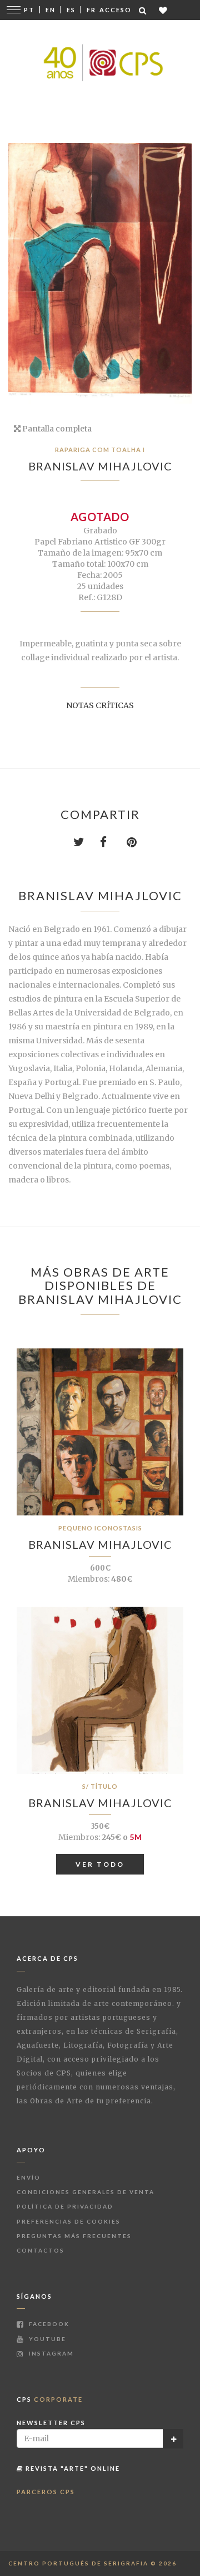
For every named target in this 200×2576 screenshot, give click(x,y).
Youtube (46, 2339)
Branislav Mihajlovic (100, 466)
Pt (29, 10)
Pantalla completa (56, 429)
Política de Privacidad (65, 2206)
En (51, 10)
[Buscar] (143, 10)
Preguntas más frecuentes (74, 2236)
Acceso (116, 10)
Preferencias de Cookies (69, 2221)
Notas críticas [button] (100, 705)
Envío (29, 2177)
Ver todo (100, 1864)
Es (71, 10)
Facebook (48, 2324)
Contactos (41, 2250)
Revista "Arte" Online (72, 2468)
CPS (50, 2399)
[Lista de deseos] (164, 10)
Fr (91, 10)
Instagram (50, 2353)
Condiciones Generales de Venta (86, 2192)
